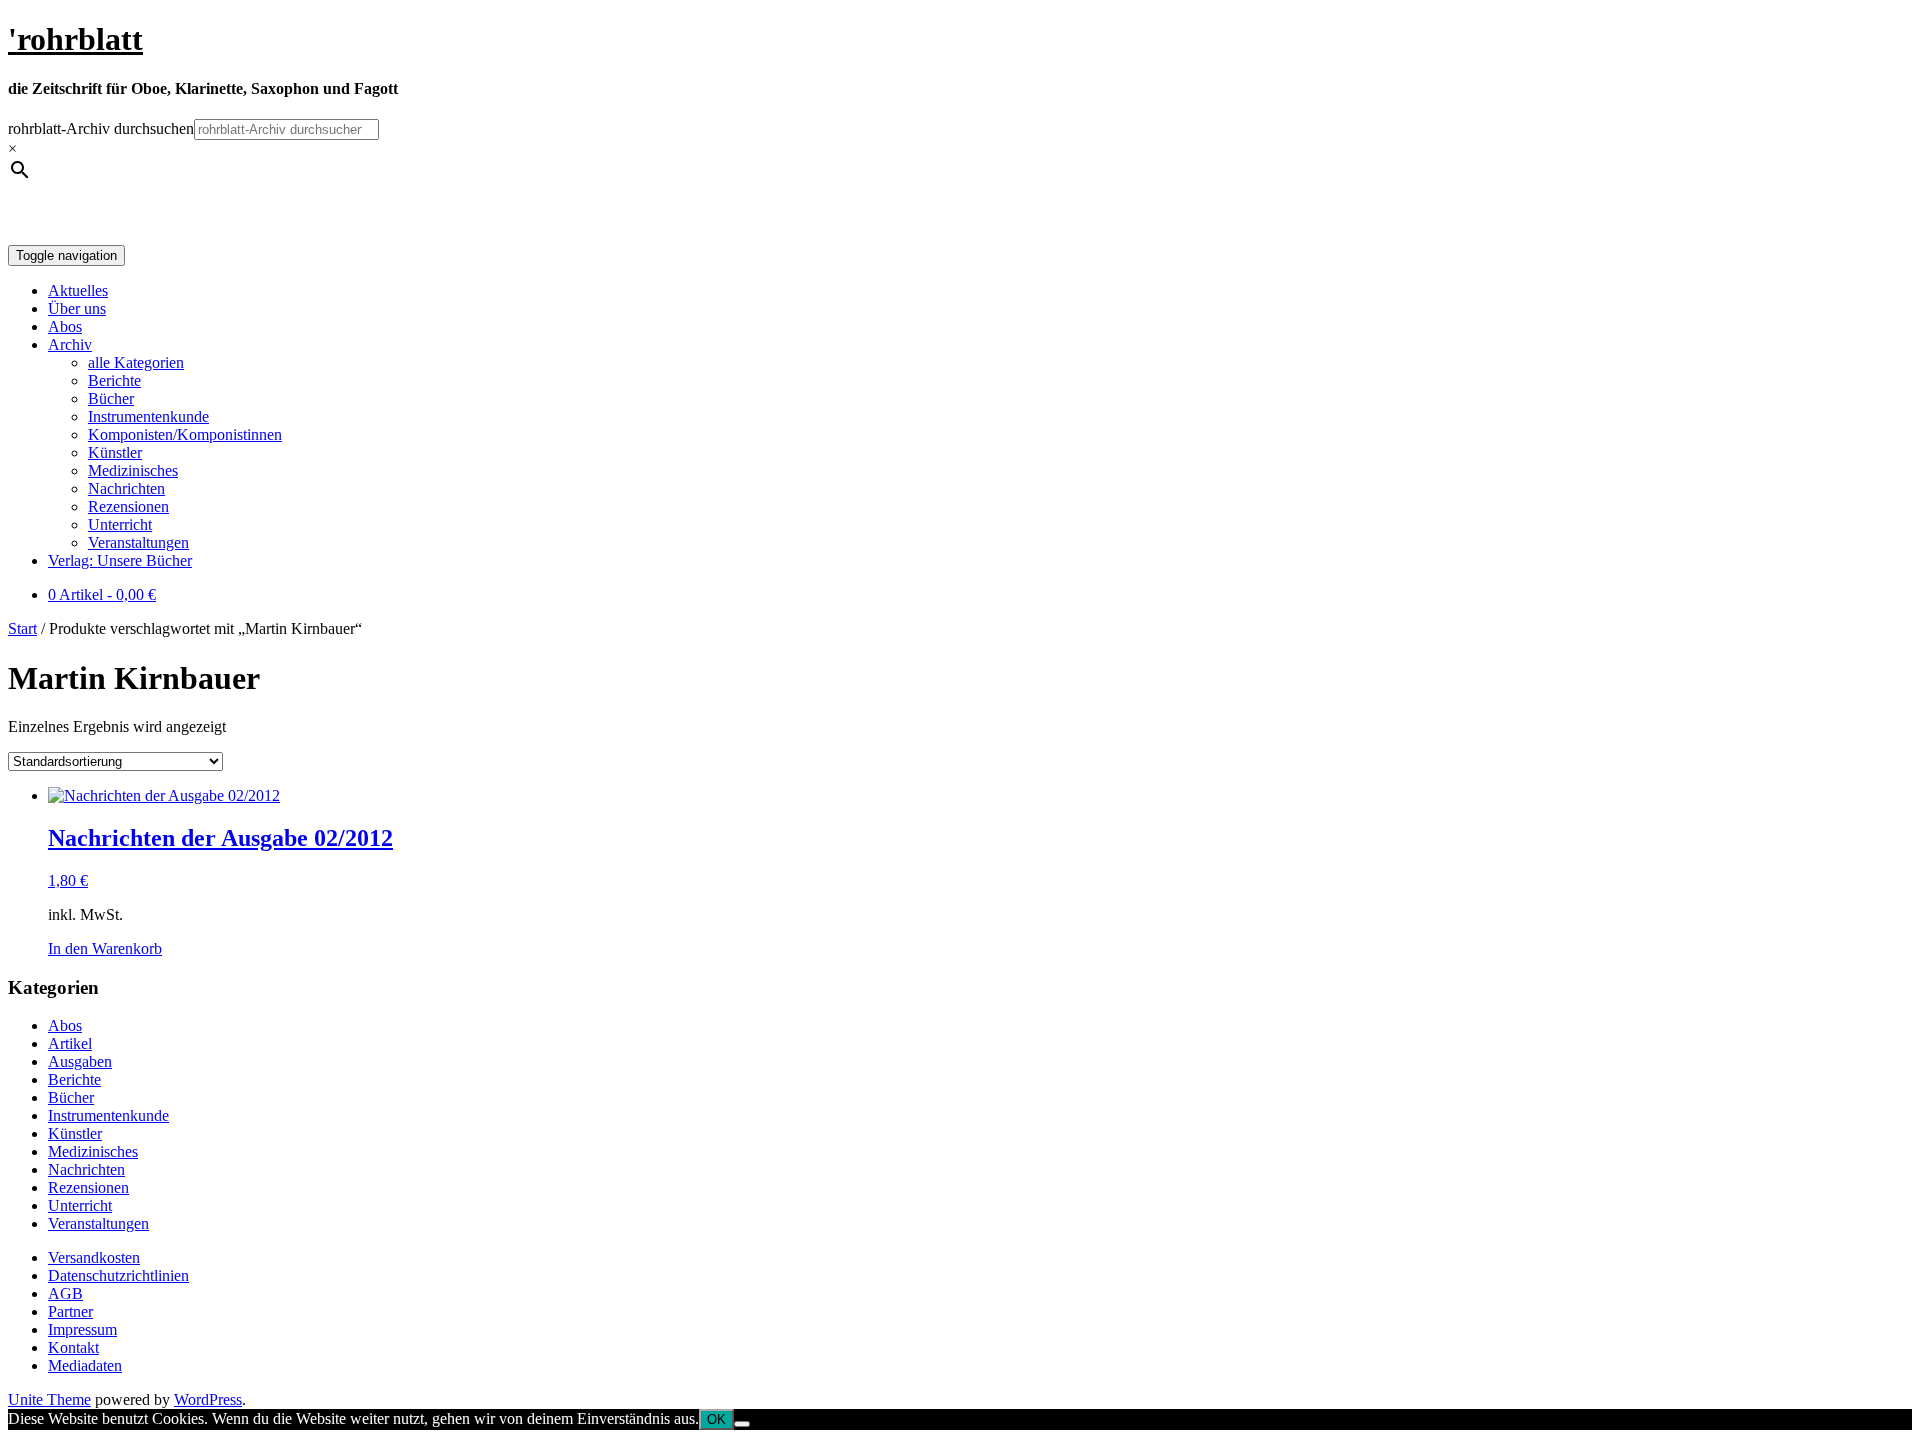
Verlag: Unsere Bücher (120, 560)
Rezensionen (128, 506)
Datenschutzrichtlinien (118, 1275)
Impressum (82, 1329)
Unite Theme (49, 1399)
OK (716, 1419)
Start (22, 628)
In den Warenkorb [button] (105, 948)
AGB (65, 1293)
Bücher (111, 398)
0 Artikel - (102, 594)
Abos (65, 326)
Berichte (114, 380)
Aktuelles (78, 290)
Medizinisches (133, 470)
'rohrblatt (75, 39)
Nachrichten (126, 488)
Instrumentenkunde (148, 416)
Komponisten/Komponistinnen (185, 434)
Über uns (77, 308)
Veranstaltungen (138, 542)
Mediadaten (85, 1365)
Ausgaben (80, 1061)
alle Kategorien (136, 362)
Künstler (115, 452)
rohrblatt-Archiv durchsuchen (101, 128)
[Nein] (742, 1424)
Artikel (70, 1043)
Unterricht (120, 524)
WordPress (208, 1399)
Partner (70, 1311)
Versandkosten (94, 1257)
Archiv (70, 344)
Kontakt (73, 1347)
